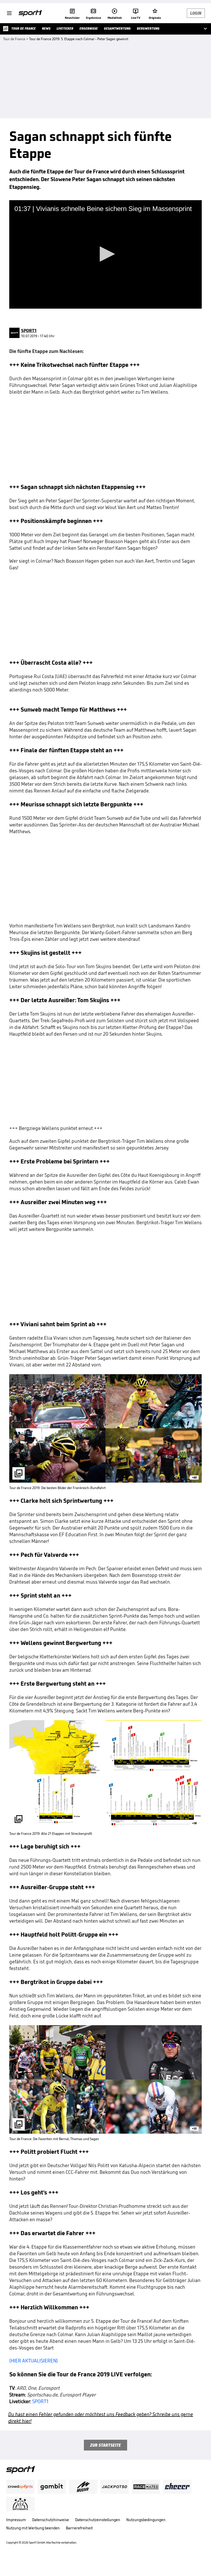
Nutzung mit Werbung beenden (33, 2528)
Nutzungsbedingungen (146, 2520)
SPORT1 (40, 2401)
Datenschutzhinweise (51, 2520)
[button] (105, 254)
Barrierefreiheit (79, 2528)
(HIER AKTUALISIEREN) (34, 2361)
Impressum (16, 2520)
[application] (105, 254)
